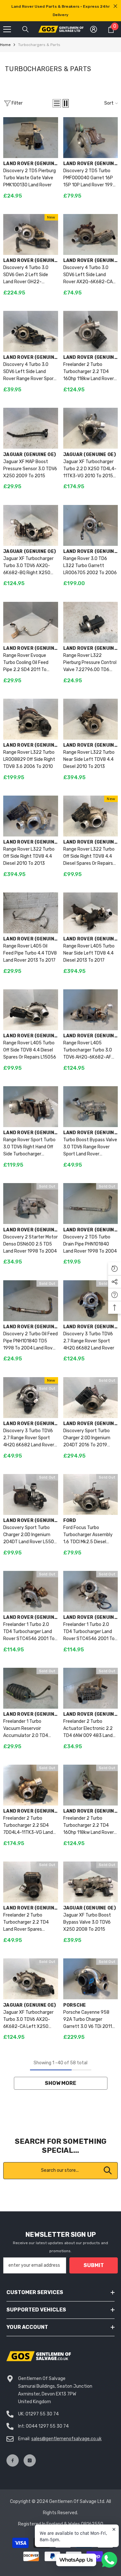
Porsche (75, 2005)
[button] (57, 103)
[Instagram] (30, 2460)
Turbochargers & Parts (39, 45)
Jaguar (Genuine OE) (30, 455)
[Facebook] (13, 2460)
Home (5, 45)
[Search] (25, 29)
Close (115, 6)
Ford (70, 1521)
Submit (94, 2265)
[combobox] (60, 2171)
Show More (60, 2083)
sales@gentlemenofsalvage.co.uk (66, 2439)
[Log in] (94, 29)
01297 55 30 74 (42, 2414)
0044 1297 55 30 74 (47, 2426)
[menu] (7, 29)
